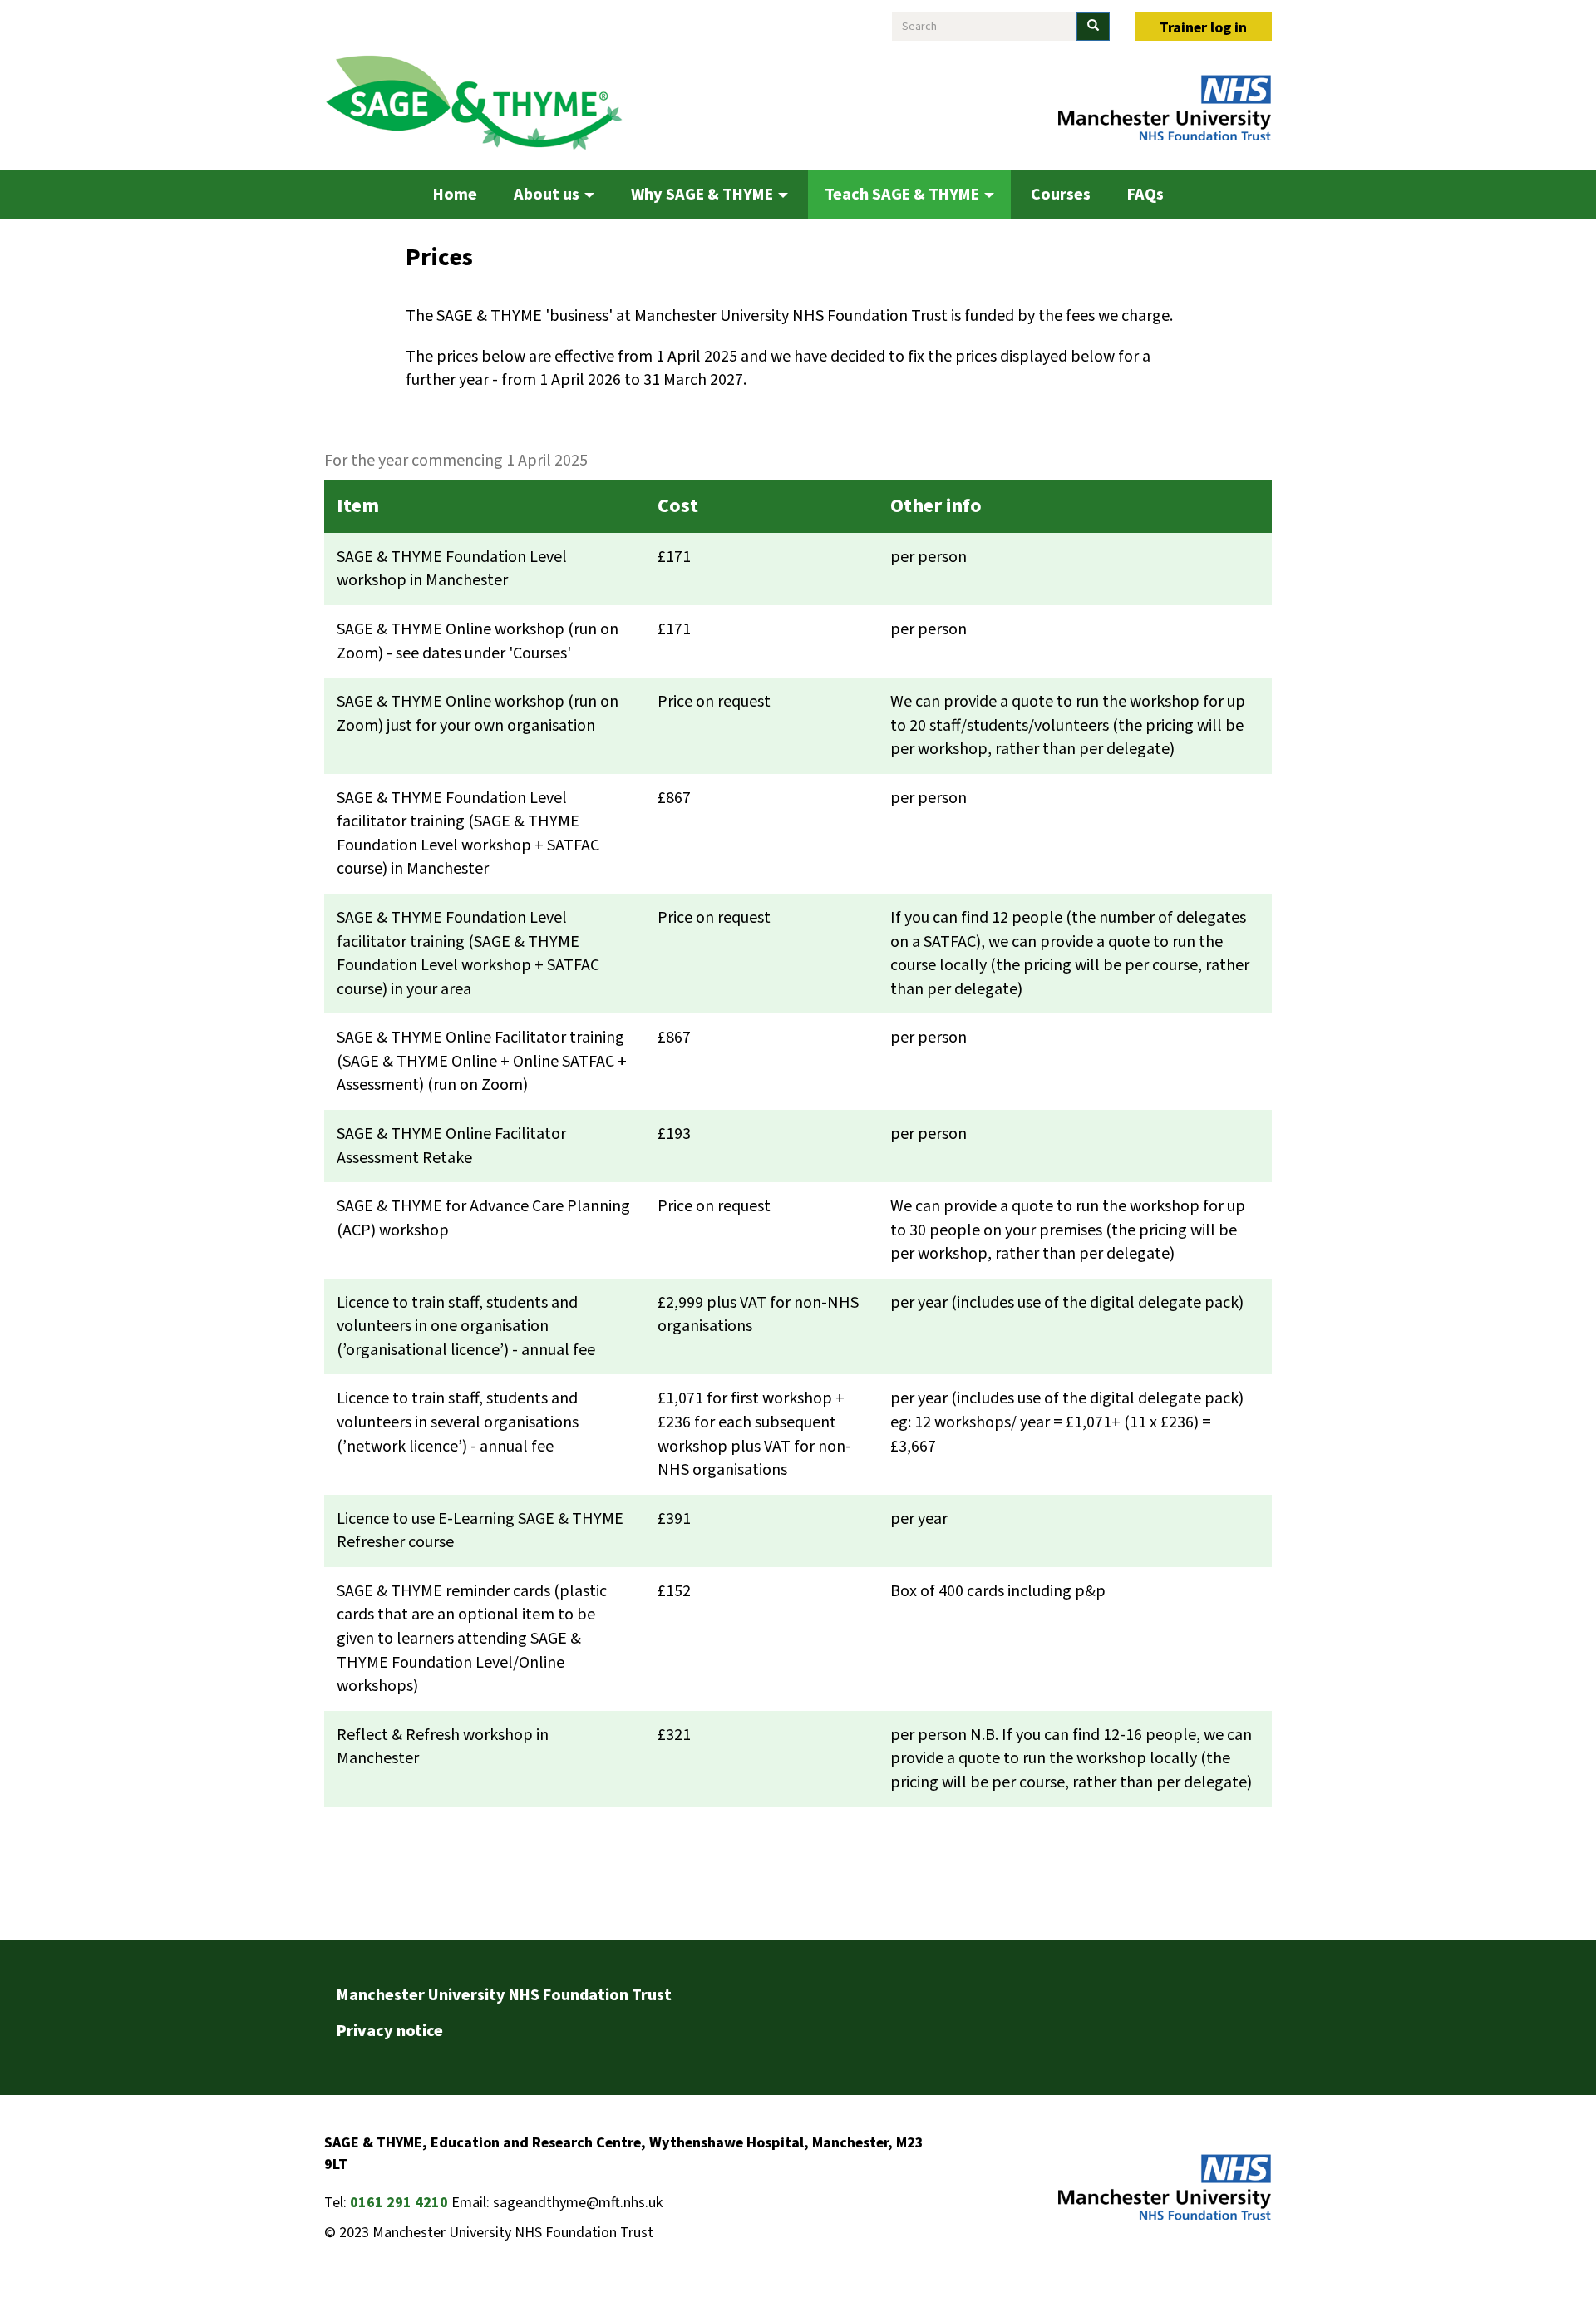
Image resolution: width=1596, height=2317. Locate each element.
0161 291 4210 (399, 2203)
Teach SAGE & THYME (904, 195)
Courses (1061, 195)
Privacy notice (390, 2031)
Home (455, 195)
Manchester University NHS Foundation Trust (504, 1995)
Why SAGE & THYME (704, 195)
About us (548, 195)
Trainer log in (1203, 28)
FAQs (1145, 195)
